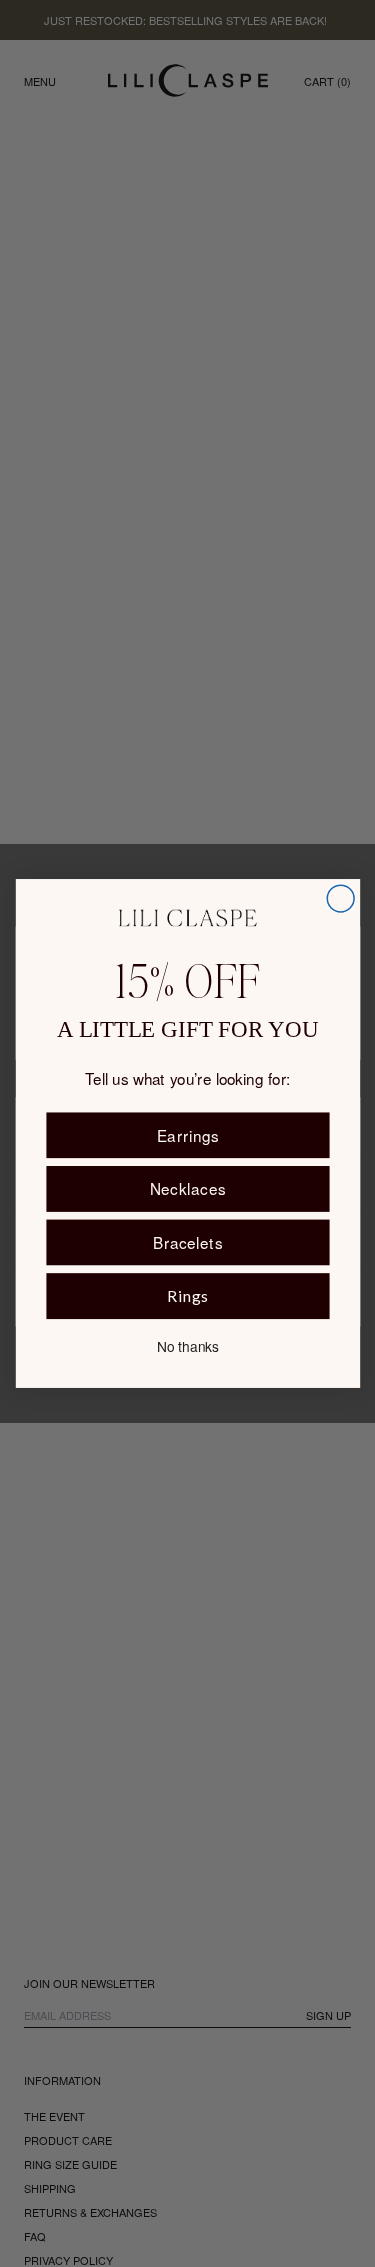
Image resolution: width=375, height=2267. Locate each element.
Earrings (187, 1135)
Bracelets (187, 1242)
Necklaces (187, 1188)
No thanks (188, 1346)
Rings (187, 1296)
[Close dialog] (340, 898)
